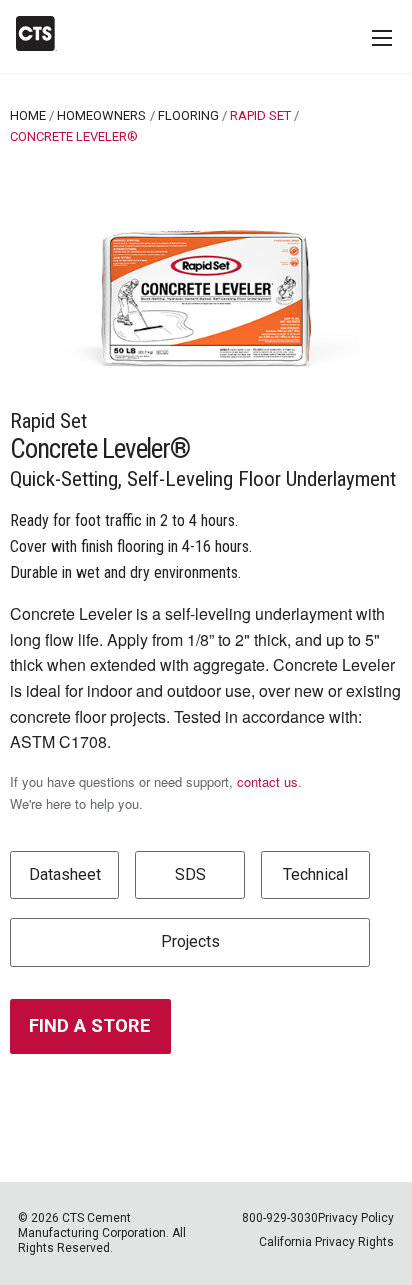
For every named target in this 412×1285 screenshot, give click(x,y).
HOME (28, 115)
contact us (267, 781)
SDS (190, 874)
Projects (190, 941)
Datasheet (65, 874)
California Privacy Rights (326, 1242)
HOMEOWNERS (101, 115)
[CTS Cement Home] (44, 33)
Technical (315, 874)
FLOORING (188, 115)
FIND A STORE (90, 1025)
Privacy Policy (356, 1218)
